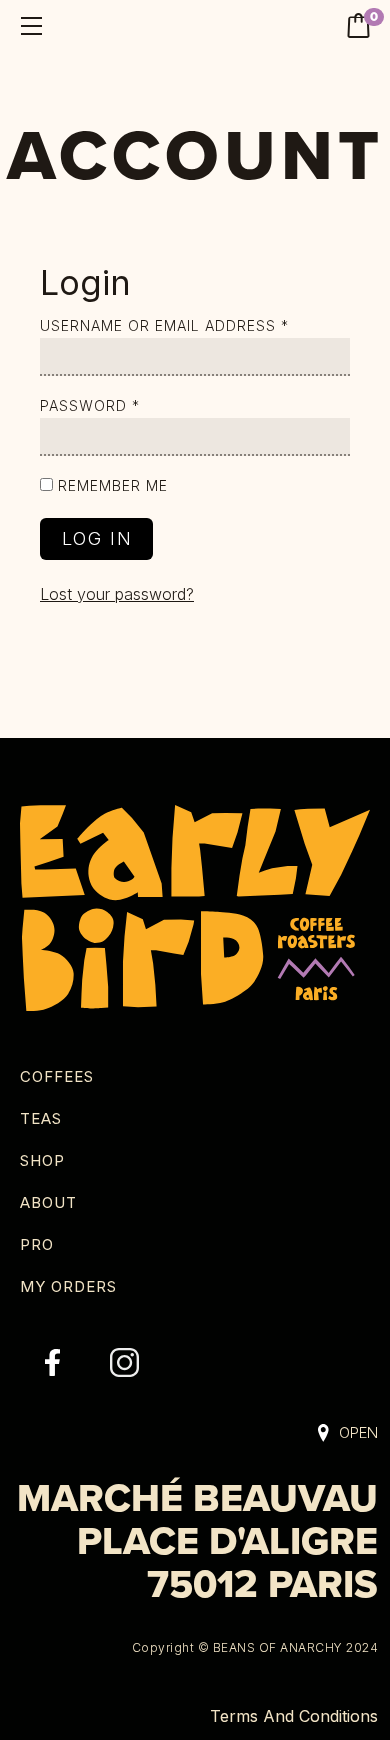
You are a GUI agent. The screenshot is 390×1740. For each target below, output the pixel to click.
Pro (37, 1244)
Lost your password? (117, 594)
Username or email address (164, 325)
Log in (97, 538)
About (48, 1202)
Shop (42, 1160)
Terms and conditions (294, 1716)
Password (90, 405)
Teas (41, 1118)
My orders (68, 1286)
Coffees (57, 1076)
